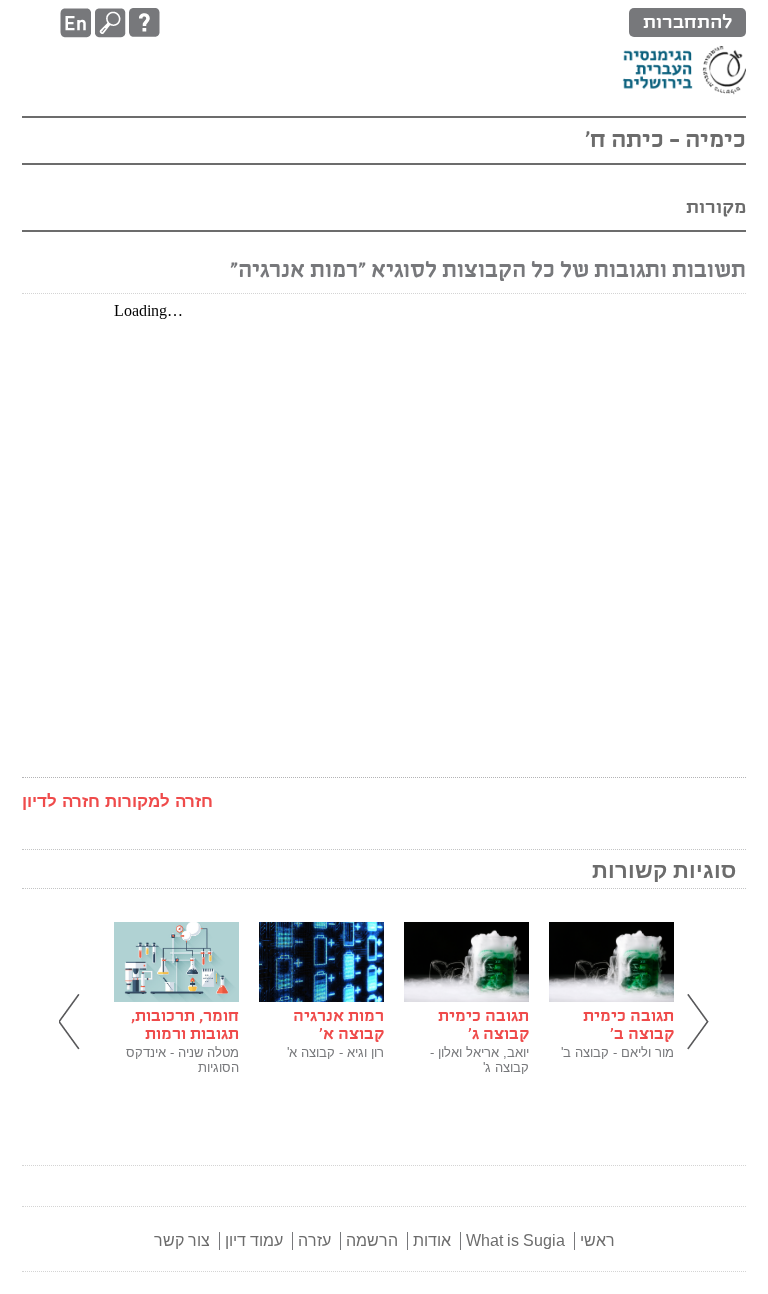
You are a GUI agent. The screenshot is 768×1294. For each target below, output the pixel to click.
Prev (72, 1022)
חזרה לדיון (61, 801)
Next (695, 1022)
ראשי (597, 1240)
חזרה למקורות (159, 801)
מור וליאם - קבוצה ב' (617, 1052)
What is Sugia (515, 1240)
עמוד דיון (254, 1240)
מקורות (716, 207)
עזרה (314, 1240)
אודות (432, 1240)
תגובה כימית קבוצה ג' (483, 1025)
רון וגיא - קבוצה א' (335, 1052)
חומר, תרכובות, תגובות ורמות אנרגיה (185, 1034)
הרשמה (372, 1240)
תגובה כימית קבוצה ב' (628, 1025)
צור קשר (182, 1240)
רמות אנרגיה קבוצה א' (338, 1025)
